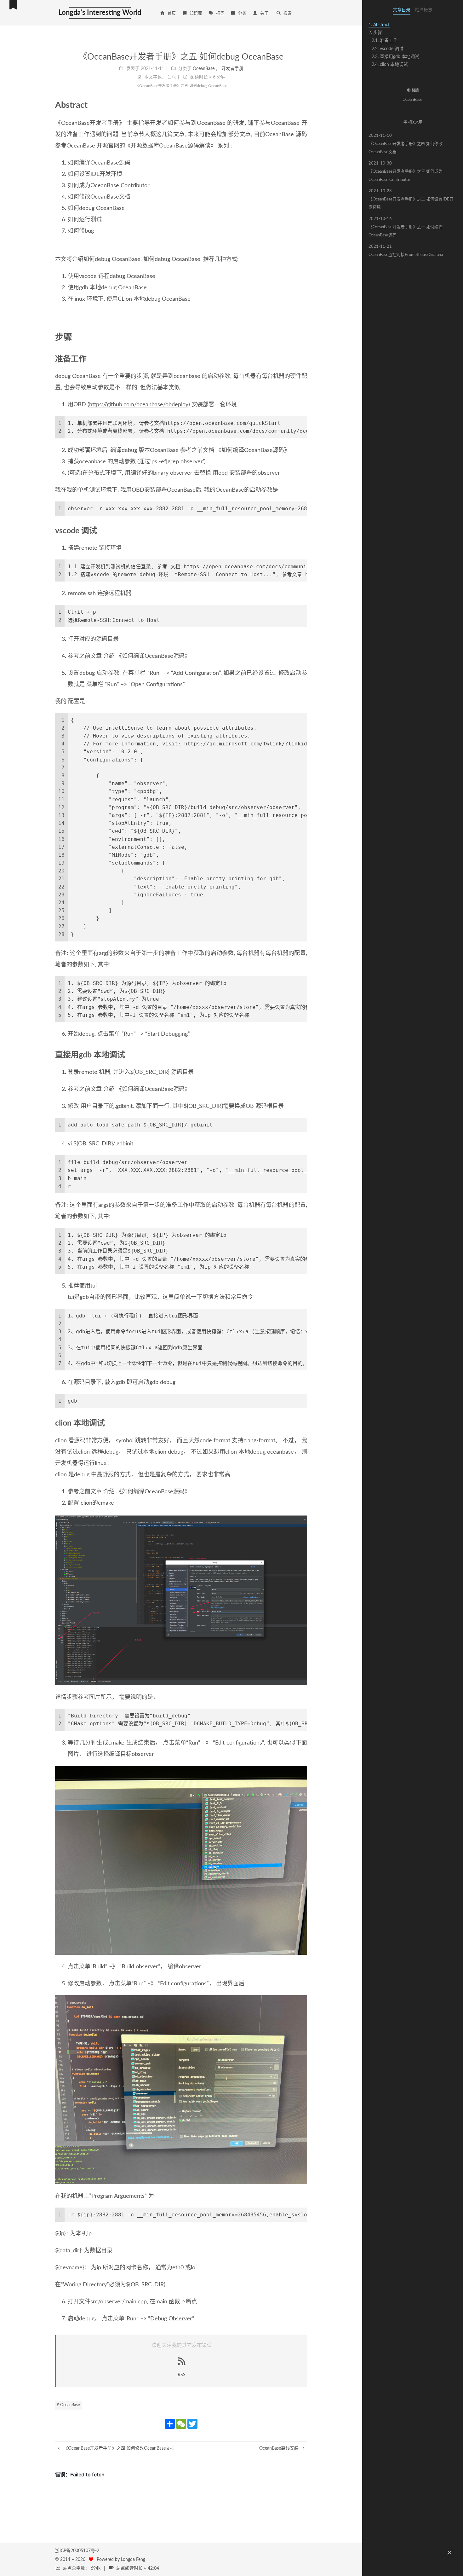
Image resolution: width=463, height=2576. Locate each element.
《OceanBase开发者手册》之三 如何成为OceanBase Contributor (406, 172)
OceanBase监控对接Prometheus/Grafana (406, 251)
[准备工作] (303, 359)
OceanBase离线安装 (280, 2448)
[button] (413, 78)
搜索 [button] (288, 13)
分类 (242, 13)
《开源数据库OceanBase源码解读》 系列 (177, 146)
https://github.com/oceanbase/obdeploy (139, 405)
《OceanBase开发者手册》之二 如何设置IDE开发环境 (411, 199)
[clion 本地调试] (303, 1423)
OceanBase (413, 100)
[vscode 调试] (303, 530)
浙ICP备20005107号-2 (78, 2551)
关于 (264, 13)
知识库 (196, 13)
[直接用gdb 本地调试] (303, 1055)
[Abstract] (303, 105)
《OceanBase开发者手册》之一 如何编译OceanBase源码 (406, 227)
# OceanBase (68, 2405)
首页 (172, 13)
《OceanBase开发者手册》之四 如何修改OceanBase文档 (406, 144)
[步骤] (303, 337)
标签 (220, 13)
